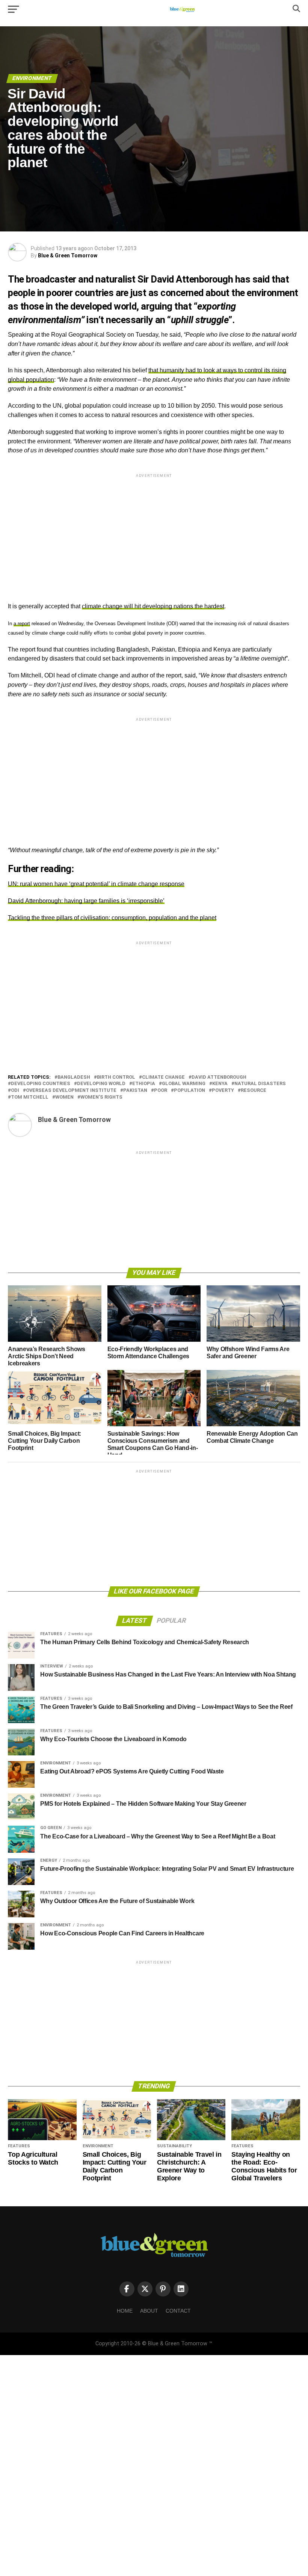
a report (22, 624)
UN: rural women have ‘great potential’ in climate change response (96, 884)
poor (161, 1091)
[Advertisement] (154, 532)
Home (125, 2311)
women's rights (101, 1097)
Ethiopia (144, 1084)
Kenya (220, 1084)
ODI (15, 1091)
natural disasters (260, 1084)
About (149, 2311)
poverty (223, 1091)
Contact (178, 2311)
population (189, 1091)
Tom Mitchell (30, 1097)
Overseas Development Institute (71, 1091)
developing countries (41, 1084)
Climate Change (163, 1077)
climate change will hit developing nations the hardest (153, 606)
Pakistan (135, 1091)
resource (254, 1091)
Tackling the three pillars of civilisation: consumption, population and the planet (112, 918)
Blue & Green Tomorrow (68, 255)
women (64, 1097)
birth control (116, 1077)
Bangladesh (74, 1077)
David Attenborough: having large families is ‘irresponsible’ (86, 901)
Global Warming (184, 1084)
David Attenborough (219, 1077)
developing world (101, 1084)
